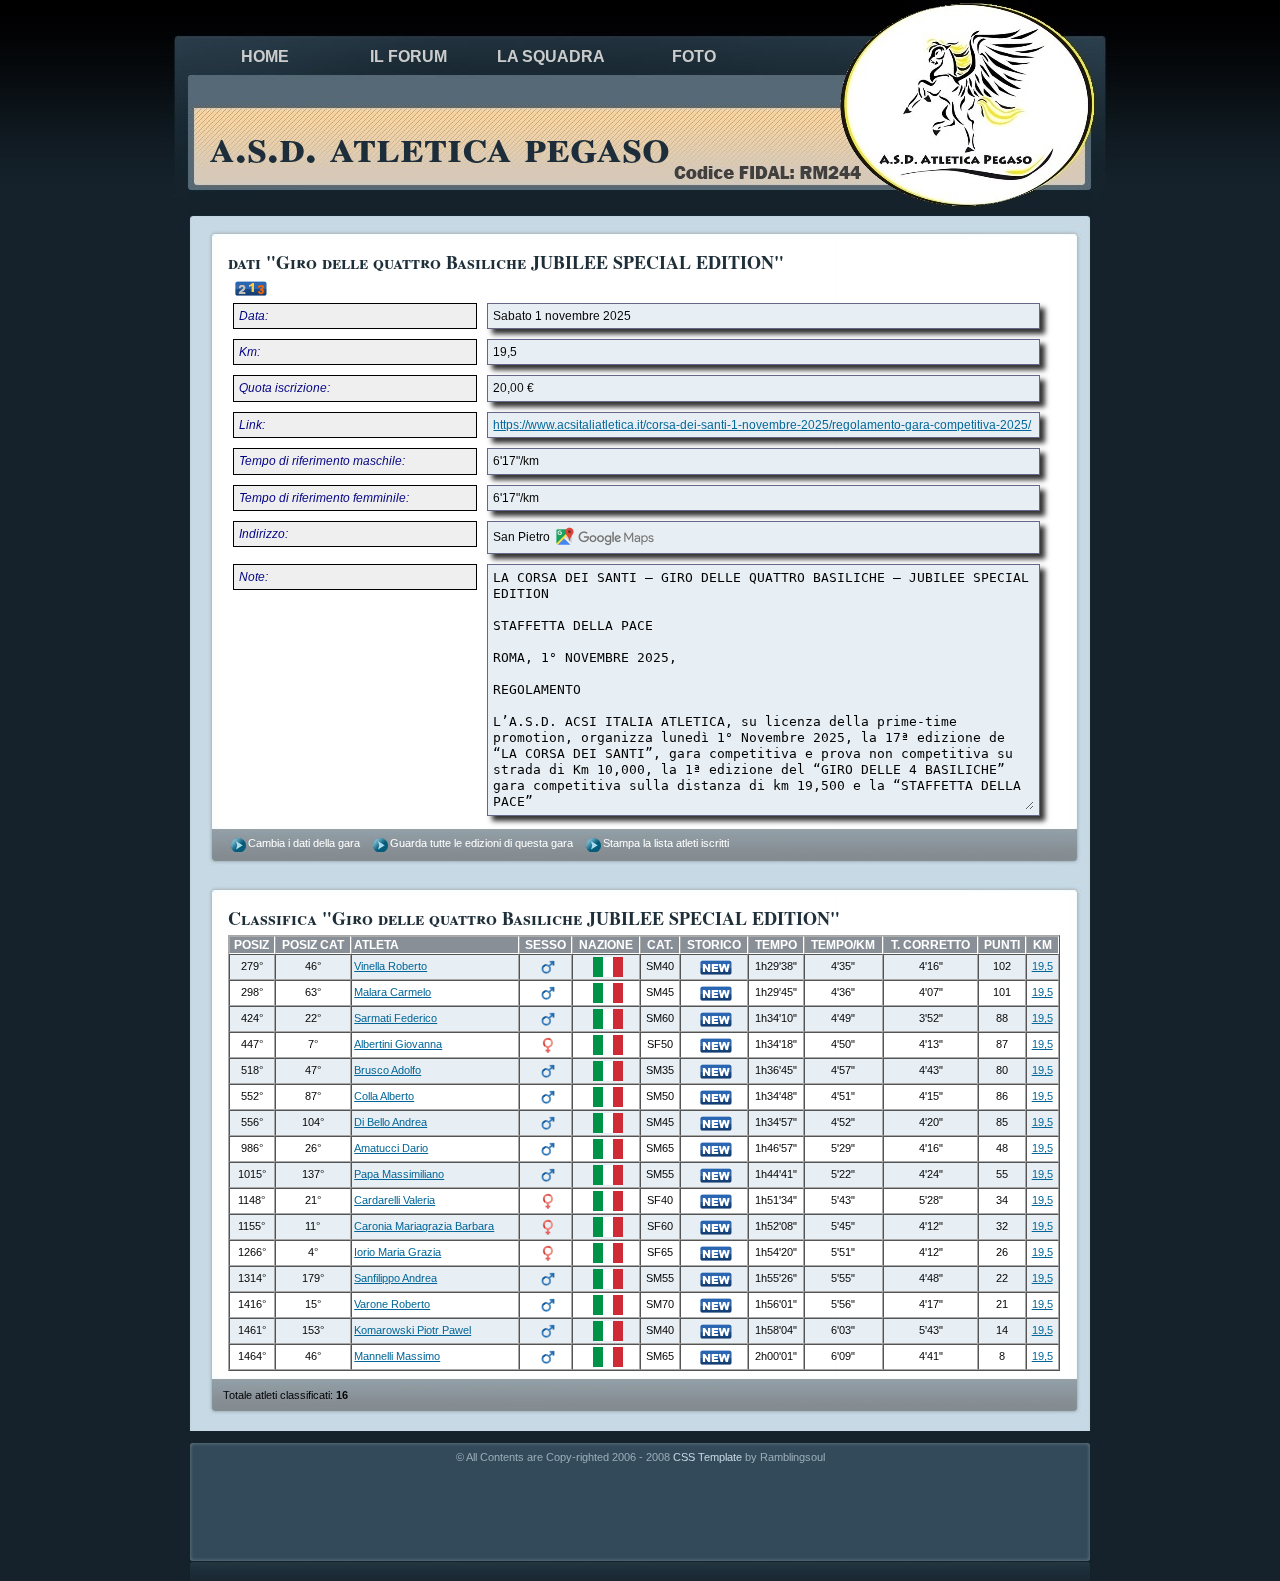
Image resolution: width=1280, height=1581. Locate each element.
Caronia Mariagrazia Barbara (424, 1226)
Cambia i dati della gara (304, 843)
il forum (408, 56)
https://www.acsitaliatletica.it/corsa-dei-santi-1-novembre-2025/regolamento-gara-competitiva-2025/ (762, 425)
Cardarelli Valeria (394, 1200)
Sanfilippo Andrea (395, 1278)
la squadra (551, 56)
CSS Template (707, 1457)
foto (694, 56)
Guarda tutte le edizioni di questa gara (481, 843)
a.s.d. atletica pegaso (439, 144)
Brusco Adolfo (387, 1070)
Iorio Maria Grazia (397, 1252)
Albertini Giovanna (398, 1044)
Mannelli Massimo (397, 1356)
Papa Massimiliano (399, 1174)
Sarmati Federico (395, 1018)
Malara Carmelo (392, 992)
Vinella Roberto (390, 966)
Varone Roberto (392, 1304)
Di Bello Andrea (390, 1122)
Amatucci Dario (391, 1148)
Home (265, 56)
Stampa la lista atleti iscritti (666, 843)
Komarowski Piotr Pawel (412, 1330)
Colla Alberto (384, 1096)
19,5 (1042, 966)
